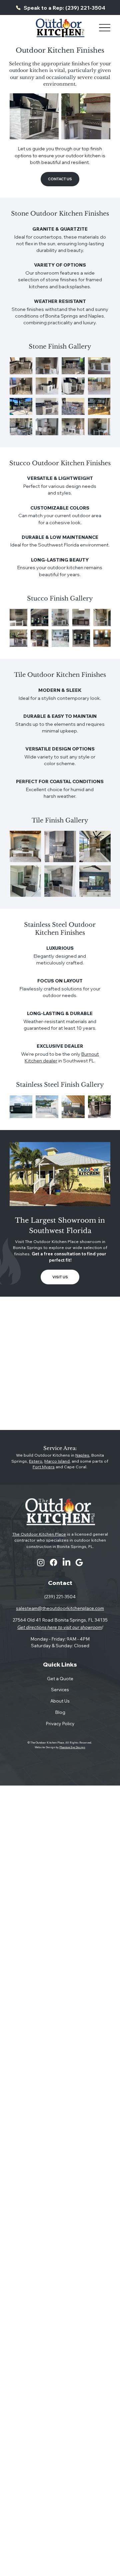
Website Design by (47, 1747)
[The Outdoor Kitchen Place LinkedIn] (66, 1562)
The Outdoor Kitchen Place (39, 1534)
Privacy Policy (60, 1723)
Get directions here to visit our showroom (60, 1627)
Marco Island (57, 1461)
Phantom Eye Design (72, 1747)
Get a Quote (60, 1678)
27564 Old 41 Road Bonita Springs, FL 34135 (60, 1620)
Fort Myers (44, 1467)
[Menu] (104, 28)
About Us (60, 1701)
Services (60, 1689)
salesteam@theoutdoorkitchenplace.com (60, 1608)
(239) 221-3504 (60, 1596)
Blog (60, 1712)
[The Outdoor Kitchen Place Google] (79, 1562)
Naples (82, 1455)
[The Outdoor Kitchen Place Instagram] (41, 1562)
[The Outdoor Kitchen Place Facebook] (53, 1562)
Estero (36, 1461)
